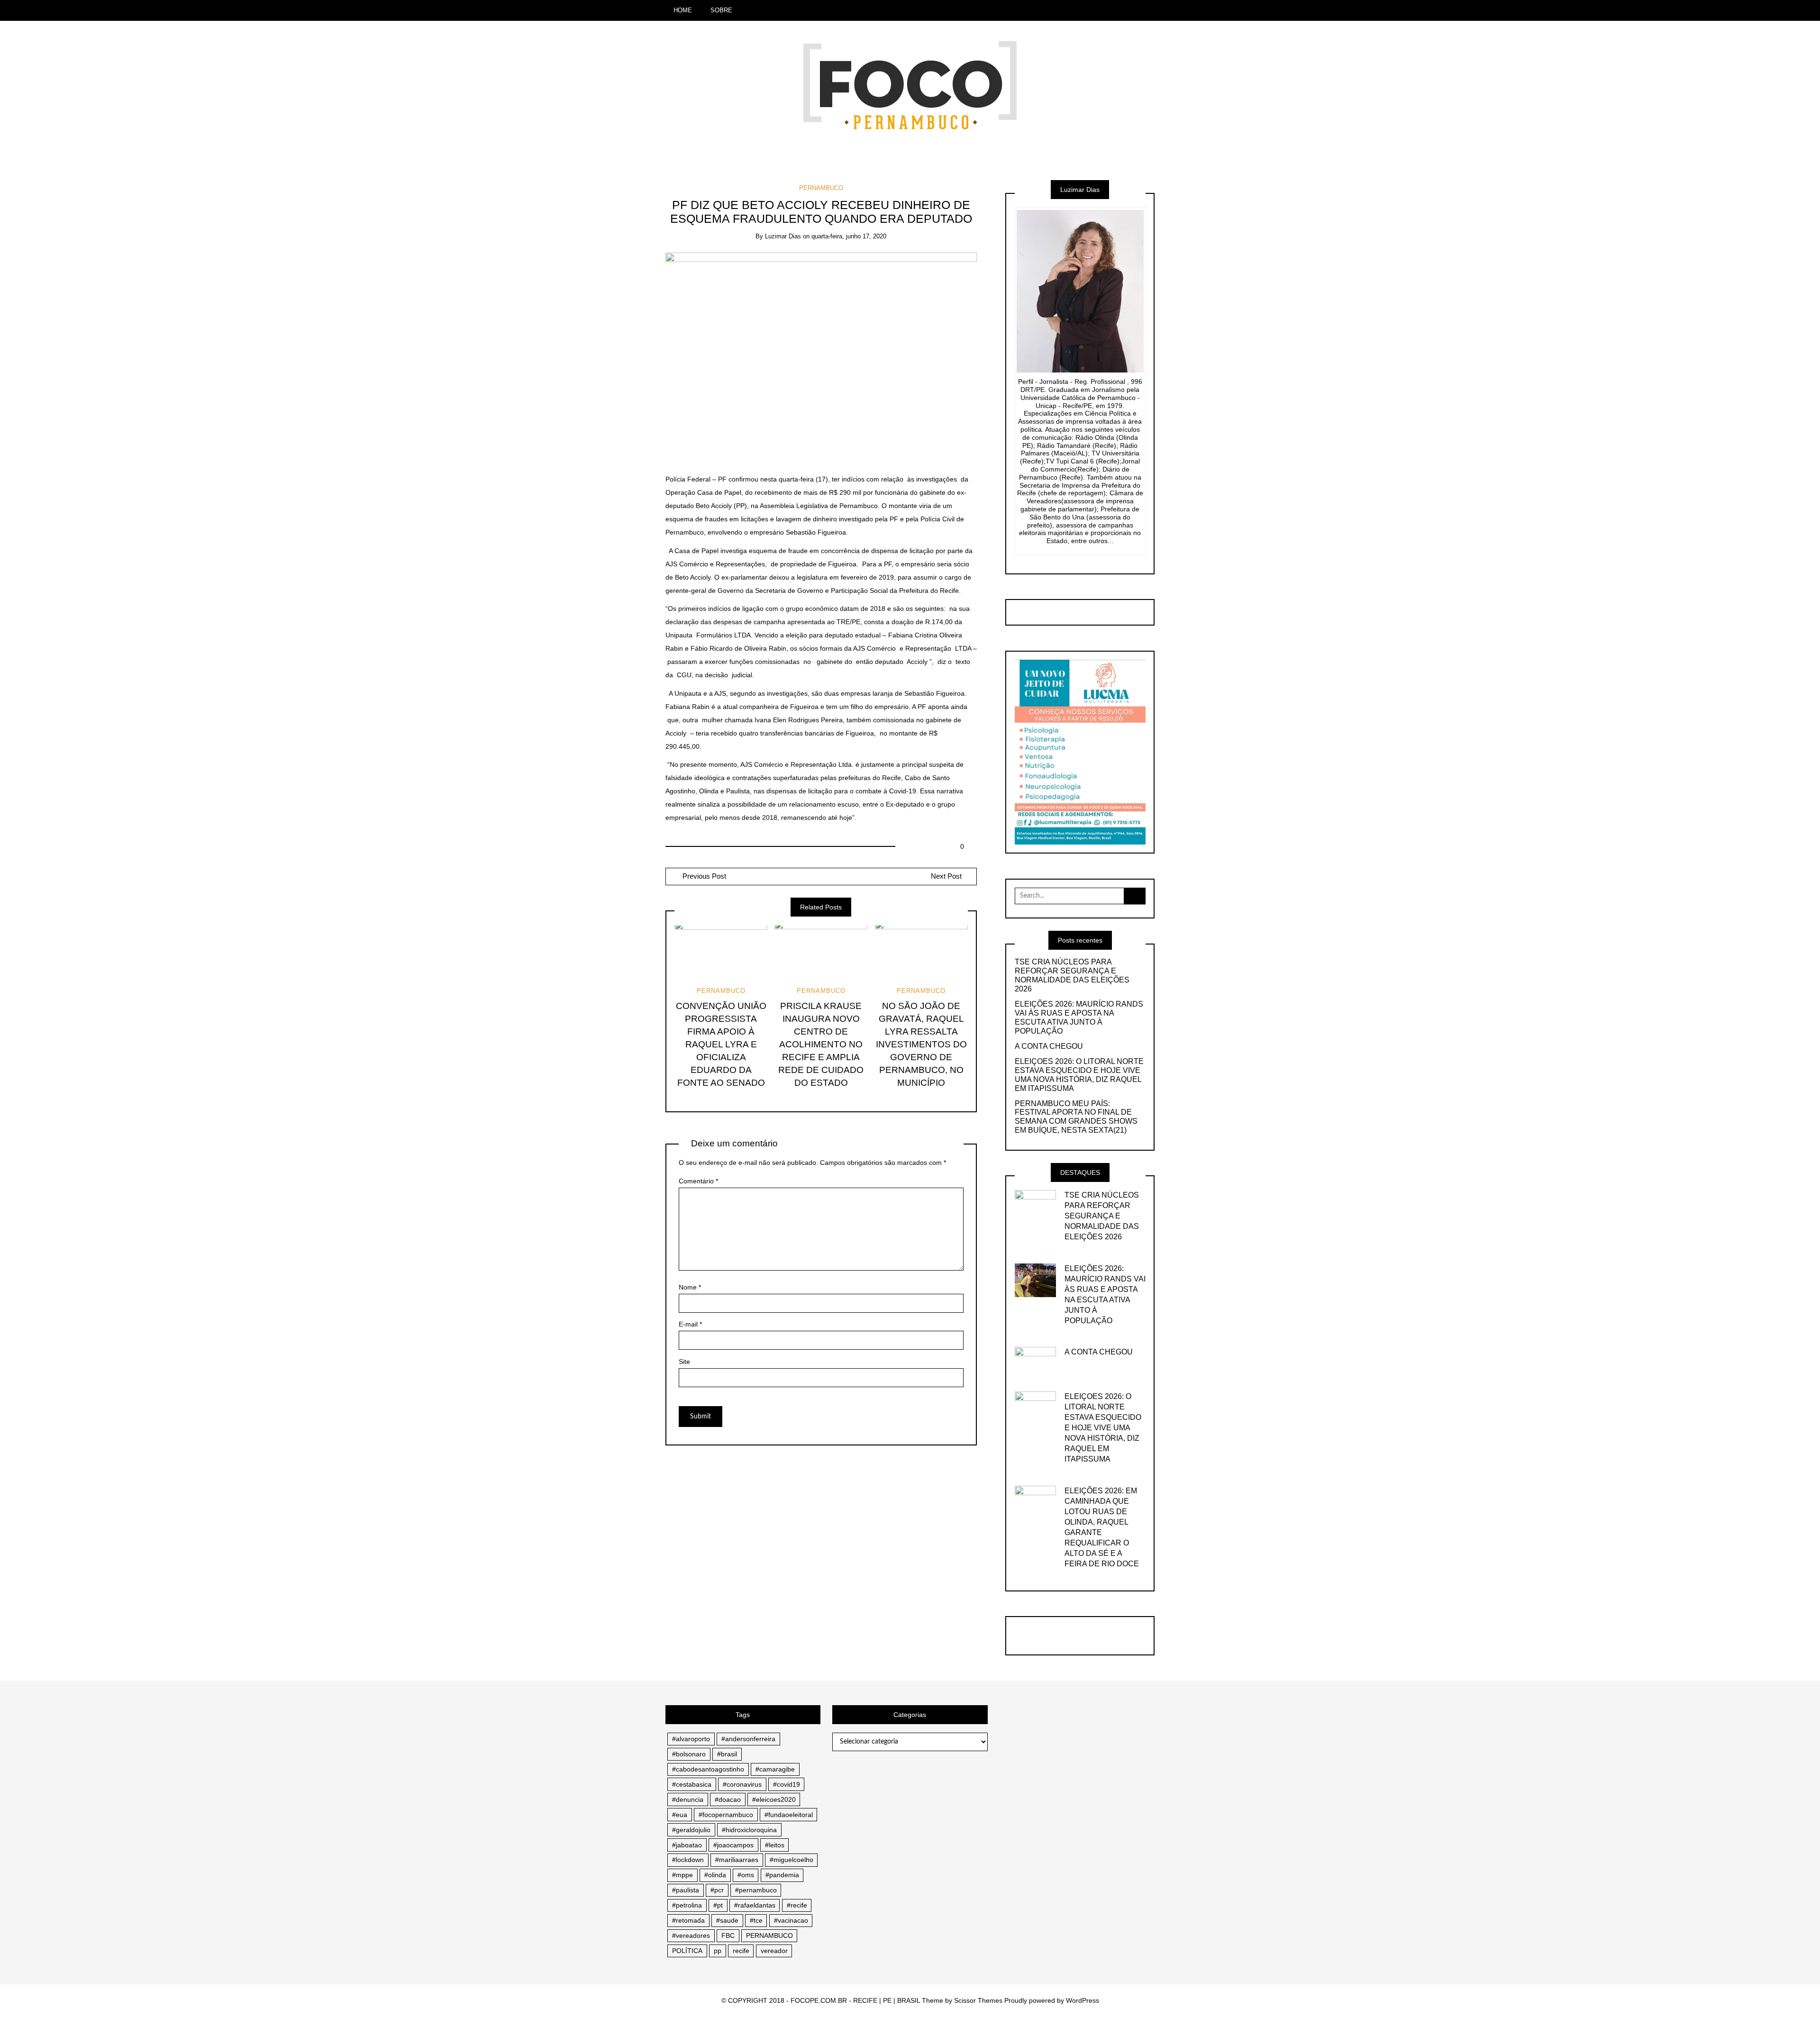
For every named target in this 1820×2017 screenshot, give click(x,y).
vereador (774, 1951)
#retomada (688, 1920)
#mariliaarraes (737, 1860)
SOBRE (721, 10)
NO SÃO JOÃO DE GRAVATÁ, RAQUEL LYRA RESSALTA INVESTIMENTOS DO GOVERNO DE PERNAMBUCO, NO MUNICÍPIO (921, 1044)
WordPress (1083, 2000)
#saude (727, 1920)
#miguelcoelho (792, 1860)
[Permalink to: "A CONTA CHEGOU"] (1036, 1360)
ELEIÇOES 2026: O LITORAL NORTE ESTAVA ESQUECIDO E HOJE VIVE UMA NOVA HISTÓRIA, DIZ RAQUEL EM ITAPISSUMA (1079, 1075)
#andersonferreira (748, 1739)
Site (684, 1362)
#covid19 (787, 1784)
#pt (718, 1905)
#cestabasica (692, 1784)
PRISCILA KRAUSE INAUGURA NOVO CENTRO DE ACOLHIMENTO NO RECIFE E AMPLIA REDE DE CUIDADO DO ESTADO (821, 1044)
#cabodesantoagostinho (708, 1769)
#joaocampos (733, 1845)
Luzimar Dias (783, 236)
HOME (683, 10)
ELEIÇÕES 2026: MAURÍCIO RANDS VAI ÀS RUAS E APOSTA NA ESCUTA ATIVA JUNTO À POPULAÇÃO (1079, 1018)
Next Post (946, 876)
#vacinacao (791, 1920)
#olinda (715, 1875)
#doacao (728, 1799)
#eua (680, 1815)
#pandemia (782, 1875)
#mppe (682, 1875)
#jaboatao (687, 1845)
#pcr (717, 1890)
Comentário (698, 1181)
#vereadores (691, 1935)
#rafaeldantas (755, 1905)
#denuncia (688, 1799)
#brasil (727, 1754)
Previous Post (703, 876)
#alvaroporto (691, 1739)
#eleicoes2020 (774, 1799)
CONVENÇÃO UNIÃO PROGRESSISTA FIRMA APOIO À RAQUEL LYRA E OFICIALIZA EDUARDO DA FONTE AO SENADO (721, 1044)
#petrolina (687, 1905)
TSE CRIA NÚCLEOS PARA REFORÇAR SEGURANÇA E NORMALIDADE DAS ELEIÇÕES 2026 (1072, 975)
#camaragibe (775, 1769)
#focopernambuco (726, 1815)
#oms (746, 1875)
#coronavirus (742, 1784)
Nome (690, 1287)
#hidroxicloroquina (749, 1830)
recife (741, 1951)
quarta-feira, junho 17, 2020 (849, 236)
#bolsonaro (689, 1754)
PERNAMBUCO (821, 188)
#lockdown (688, 1860)
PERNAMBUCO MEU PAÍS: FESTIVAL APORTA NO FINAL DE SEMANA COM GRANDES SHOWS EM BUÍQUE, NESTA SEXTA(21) (1076, 1117)
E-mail (690, 1324)
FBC (728, 1935)
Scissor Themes (978, 2000)
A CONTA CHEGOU (1049, 1046)
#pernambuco (756, 1890)
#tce (756, 1920)
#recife (797, 1905)
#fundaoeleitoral (789, 1815)
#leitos (775, 1845)
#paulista (686, 1890)
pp (718, 1951)
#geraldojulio (691, 1830)
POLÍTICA (687, 1951)
